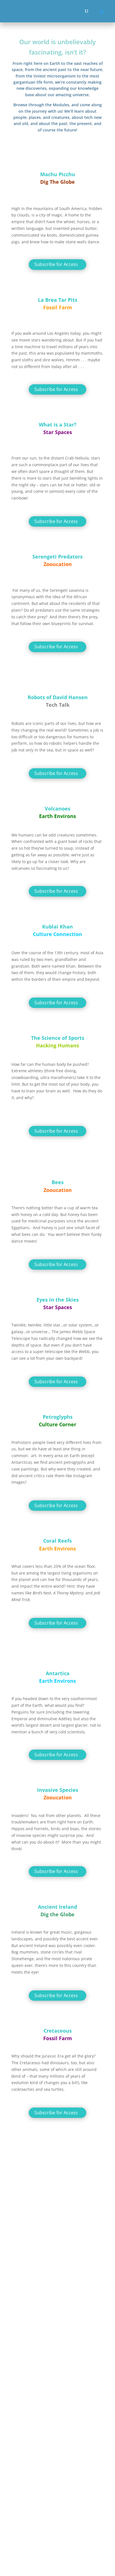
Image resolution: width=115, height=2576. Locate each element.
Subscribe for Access (56, 264)
